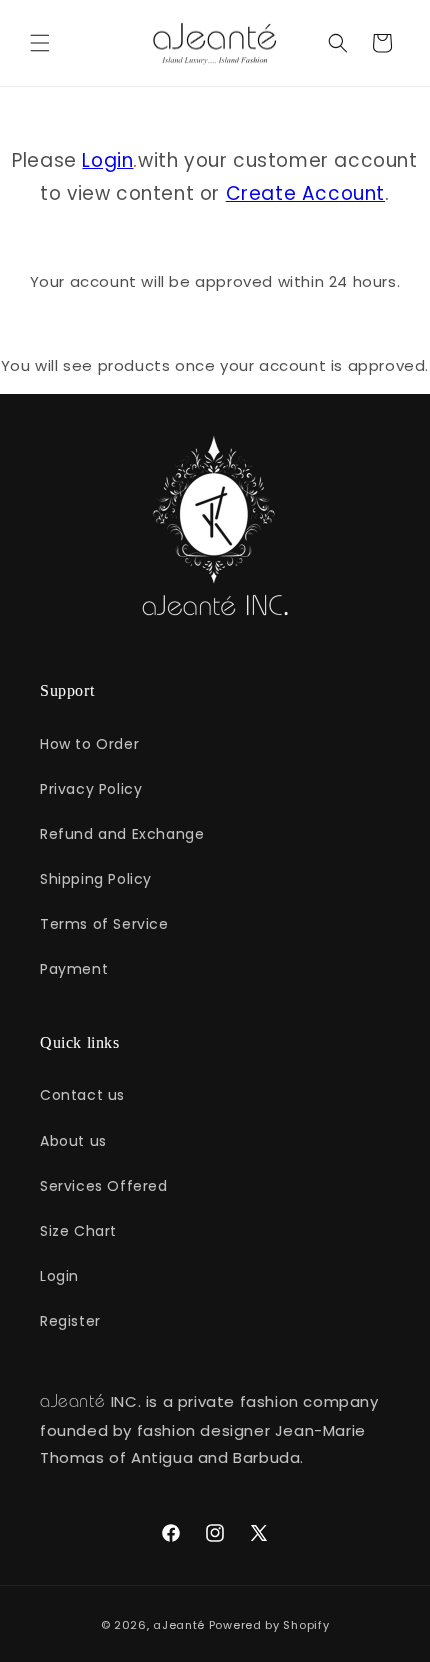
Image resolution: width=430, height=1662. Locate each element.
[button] (40, 43)
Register (70, 1321)
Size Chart (78, 1231)
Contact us (82, 1095)
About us (73, 1141)
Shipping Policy (96, 879)
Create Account (305, 193)
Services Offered (104, 1186)
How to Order (89, 744)
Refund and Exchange (122, 834)
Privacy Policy (91, 789)
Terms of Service (104, 924)
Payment (74, 969)
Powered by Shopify (269, 1625)
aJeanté (179, 1625)
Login (107, 160)
